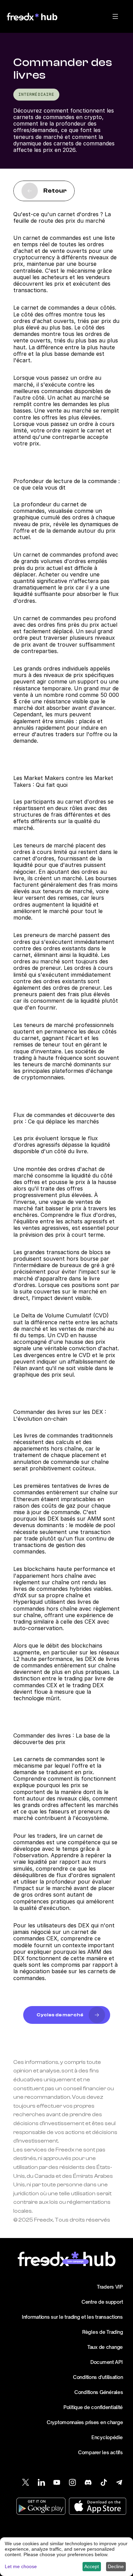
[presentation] (115, 16)
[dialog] (66, 2557)
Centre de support (102, 2302)
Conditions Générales (99, 2392)
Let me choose (21, 2566)
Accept (92, 2566)
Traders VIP (110, 2287)
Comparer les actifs (100, 2452)
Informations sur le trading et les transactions (72, 2317)
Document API (107, 2362)
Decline (116, 2566)
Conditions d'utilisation (98, 2377)
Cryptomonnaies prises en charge (85, 2422)
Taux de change (105, 2347)
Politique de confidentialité (93, 2407)
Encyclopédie (107, 2437)
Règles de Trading (102, 2332)
